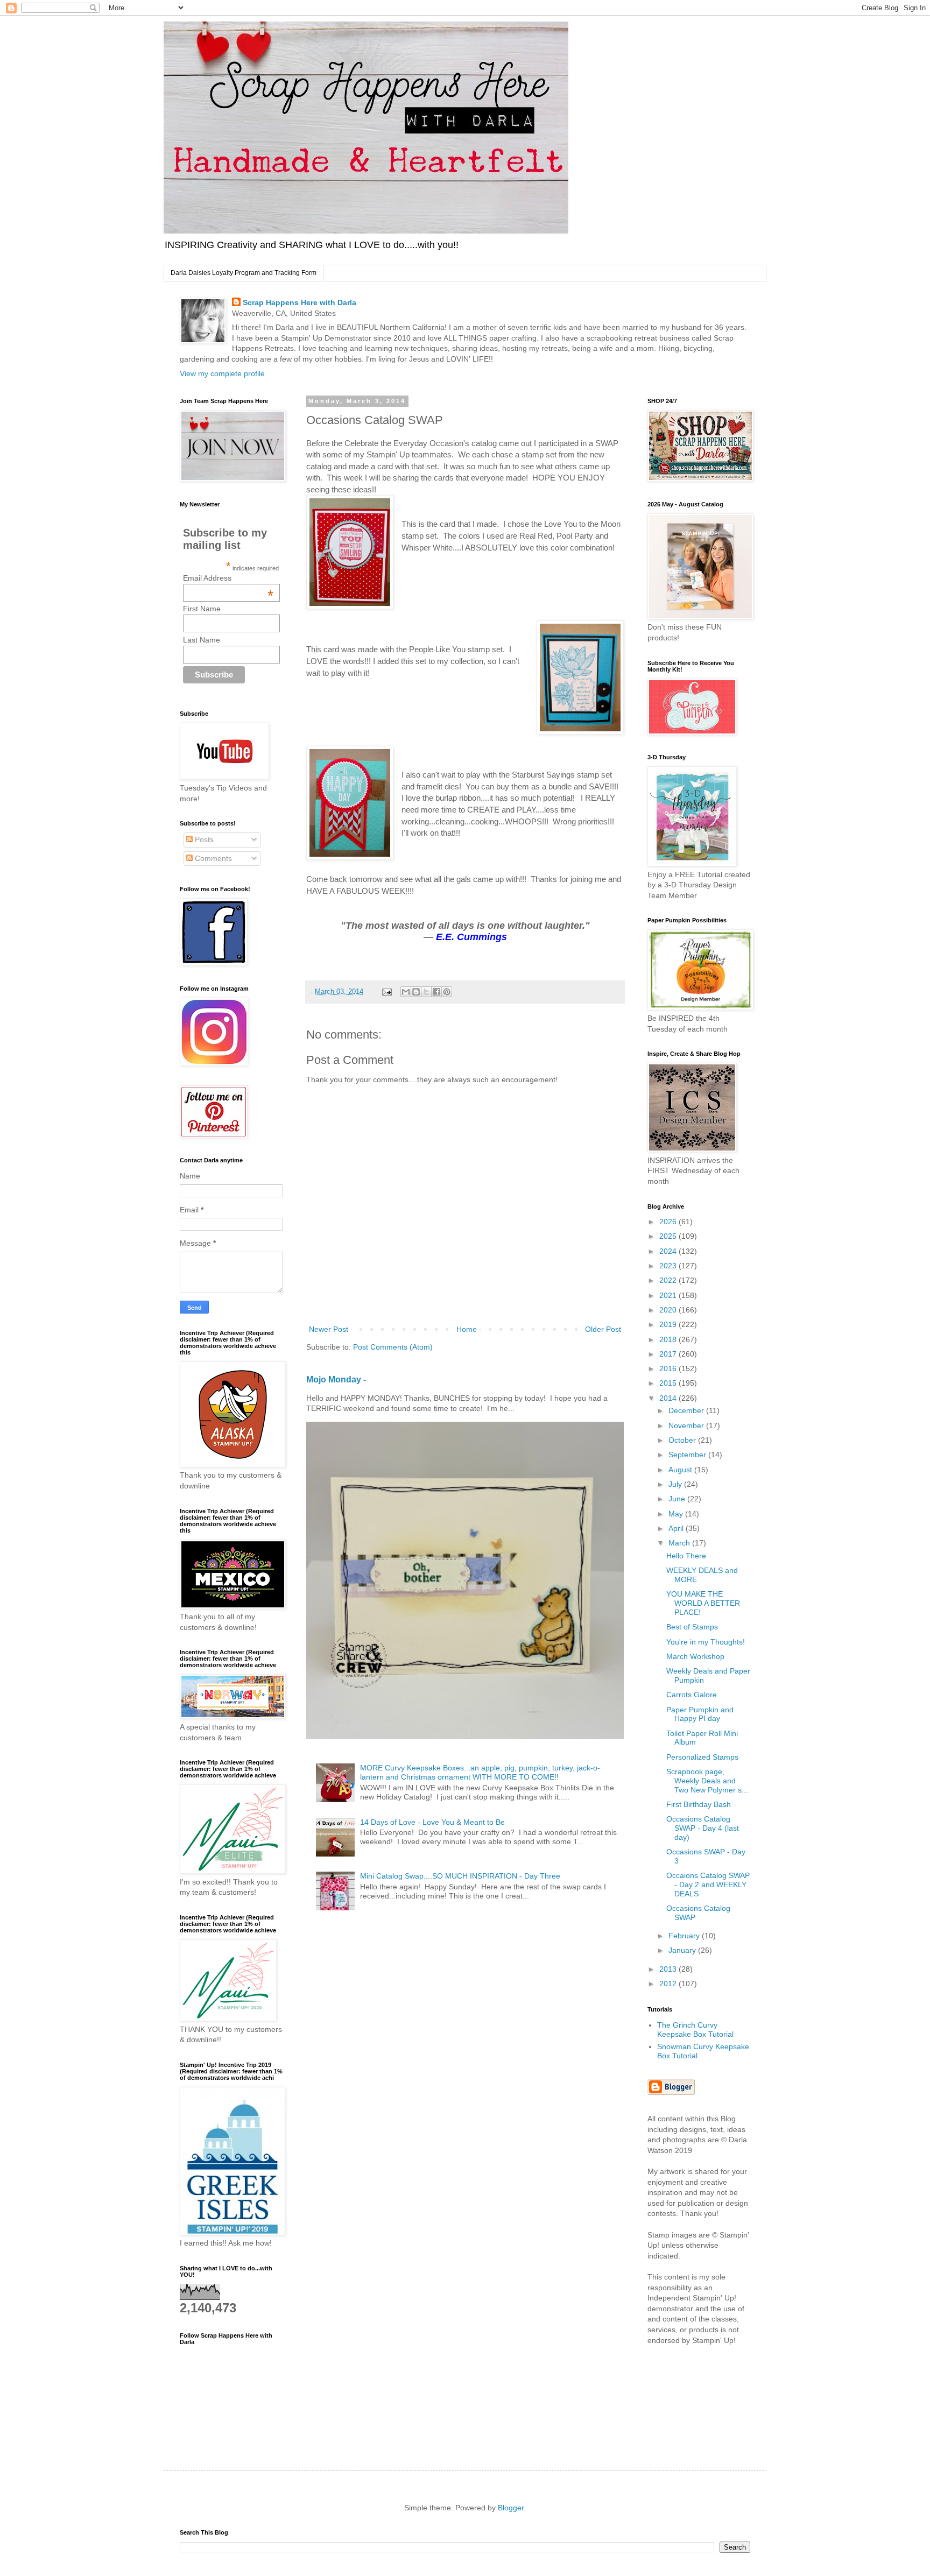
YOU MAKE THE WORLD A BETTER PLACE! (703, 1603)
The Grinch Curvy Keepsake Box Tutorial (695, 2030)
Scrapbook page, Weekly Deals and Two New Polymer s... (707, 1781)
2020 (669, 1310)
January (683, 1950)
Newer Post (329, 1329)
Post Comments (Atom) (393, 1347)
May (677, 1514)
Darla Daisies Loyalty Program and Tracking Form (244, 273)
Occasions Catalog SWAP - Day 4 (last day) (703, 1828)
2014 (669, 1398)
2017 (669, 1354)
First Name (202, 609)
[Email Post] (386, 992)
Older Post (603, 1329)
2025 (669, 1236)
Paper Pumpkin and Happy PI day (700, 1714)
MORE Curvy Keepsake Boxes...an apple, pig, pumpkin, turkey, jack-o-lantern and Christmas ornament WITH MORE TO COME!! (480, 1772)
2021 (669, 1295)
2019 (669, 1324)
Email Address (228, 578)
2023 (669, 1266)
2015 (669, 1383)
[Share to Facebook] (436, 992)
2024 (669, 1251)
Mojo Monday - (336, 1379)
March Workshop (695, 1656)
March (680, 1543)
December (687, 1410)
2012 (669, 1984)
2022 (669, 1280)
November (687, 1425)
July (676, 1484)
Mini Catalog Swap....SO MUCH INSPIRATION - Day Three (460, 1876)
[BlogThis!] (416, 992)
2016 (669, 1368)
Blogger (511, 2508)
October (683, 1440)
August (681, 1470)
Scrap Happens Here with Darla (300, 302)
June (678, 1499)
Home (467, 1329)
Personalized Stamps (702, 1757)
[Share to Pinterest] (447, 992)
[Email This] (406, 992)
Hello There (686, 1556)
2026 (669, 1222)
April (677, 1528)
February (685, 1936)
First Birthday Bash (699, 1804)
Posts (203, 839)
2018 (669, 1339)
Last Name (202, 640)
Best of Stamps (692, 1627)
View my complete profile (222, 373)
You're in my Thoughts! (706, 1642)
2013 (669, 1969)
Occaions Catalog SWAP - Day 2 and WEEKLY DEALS (708, 1885)
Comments (212, 858)
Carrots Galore (692, 1695)
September (688, 1455)
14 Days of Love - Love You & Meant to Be (432, 1822)
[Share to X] (426, 992)
